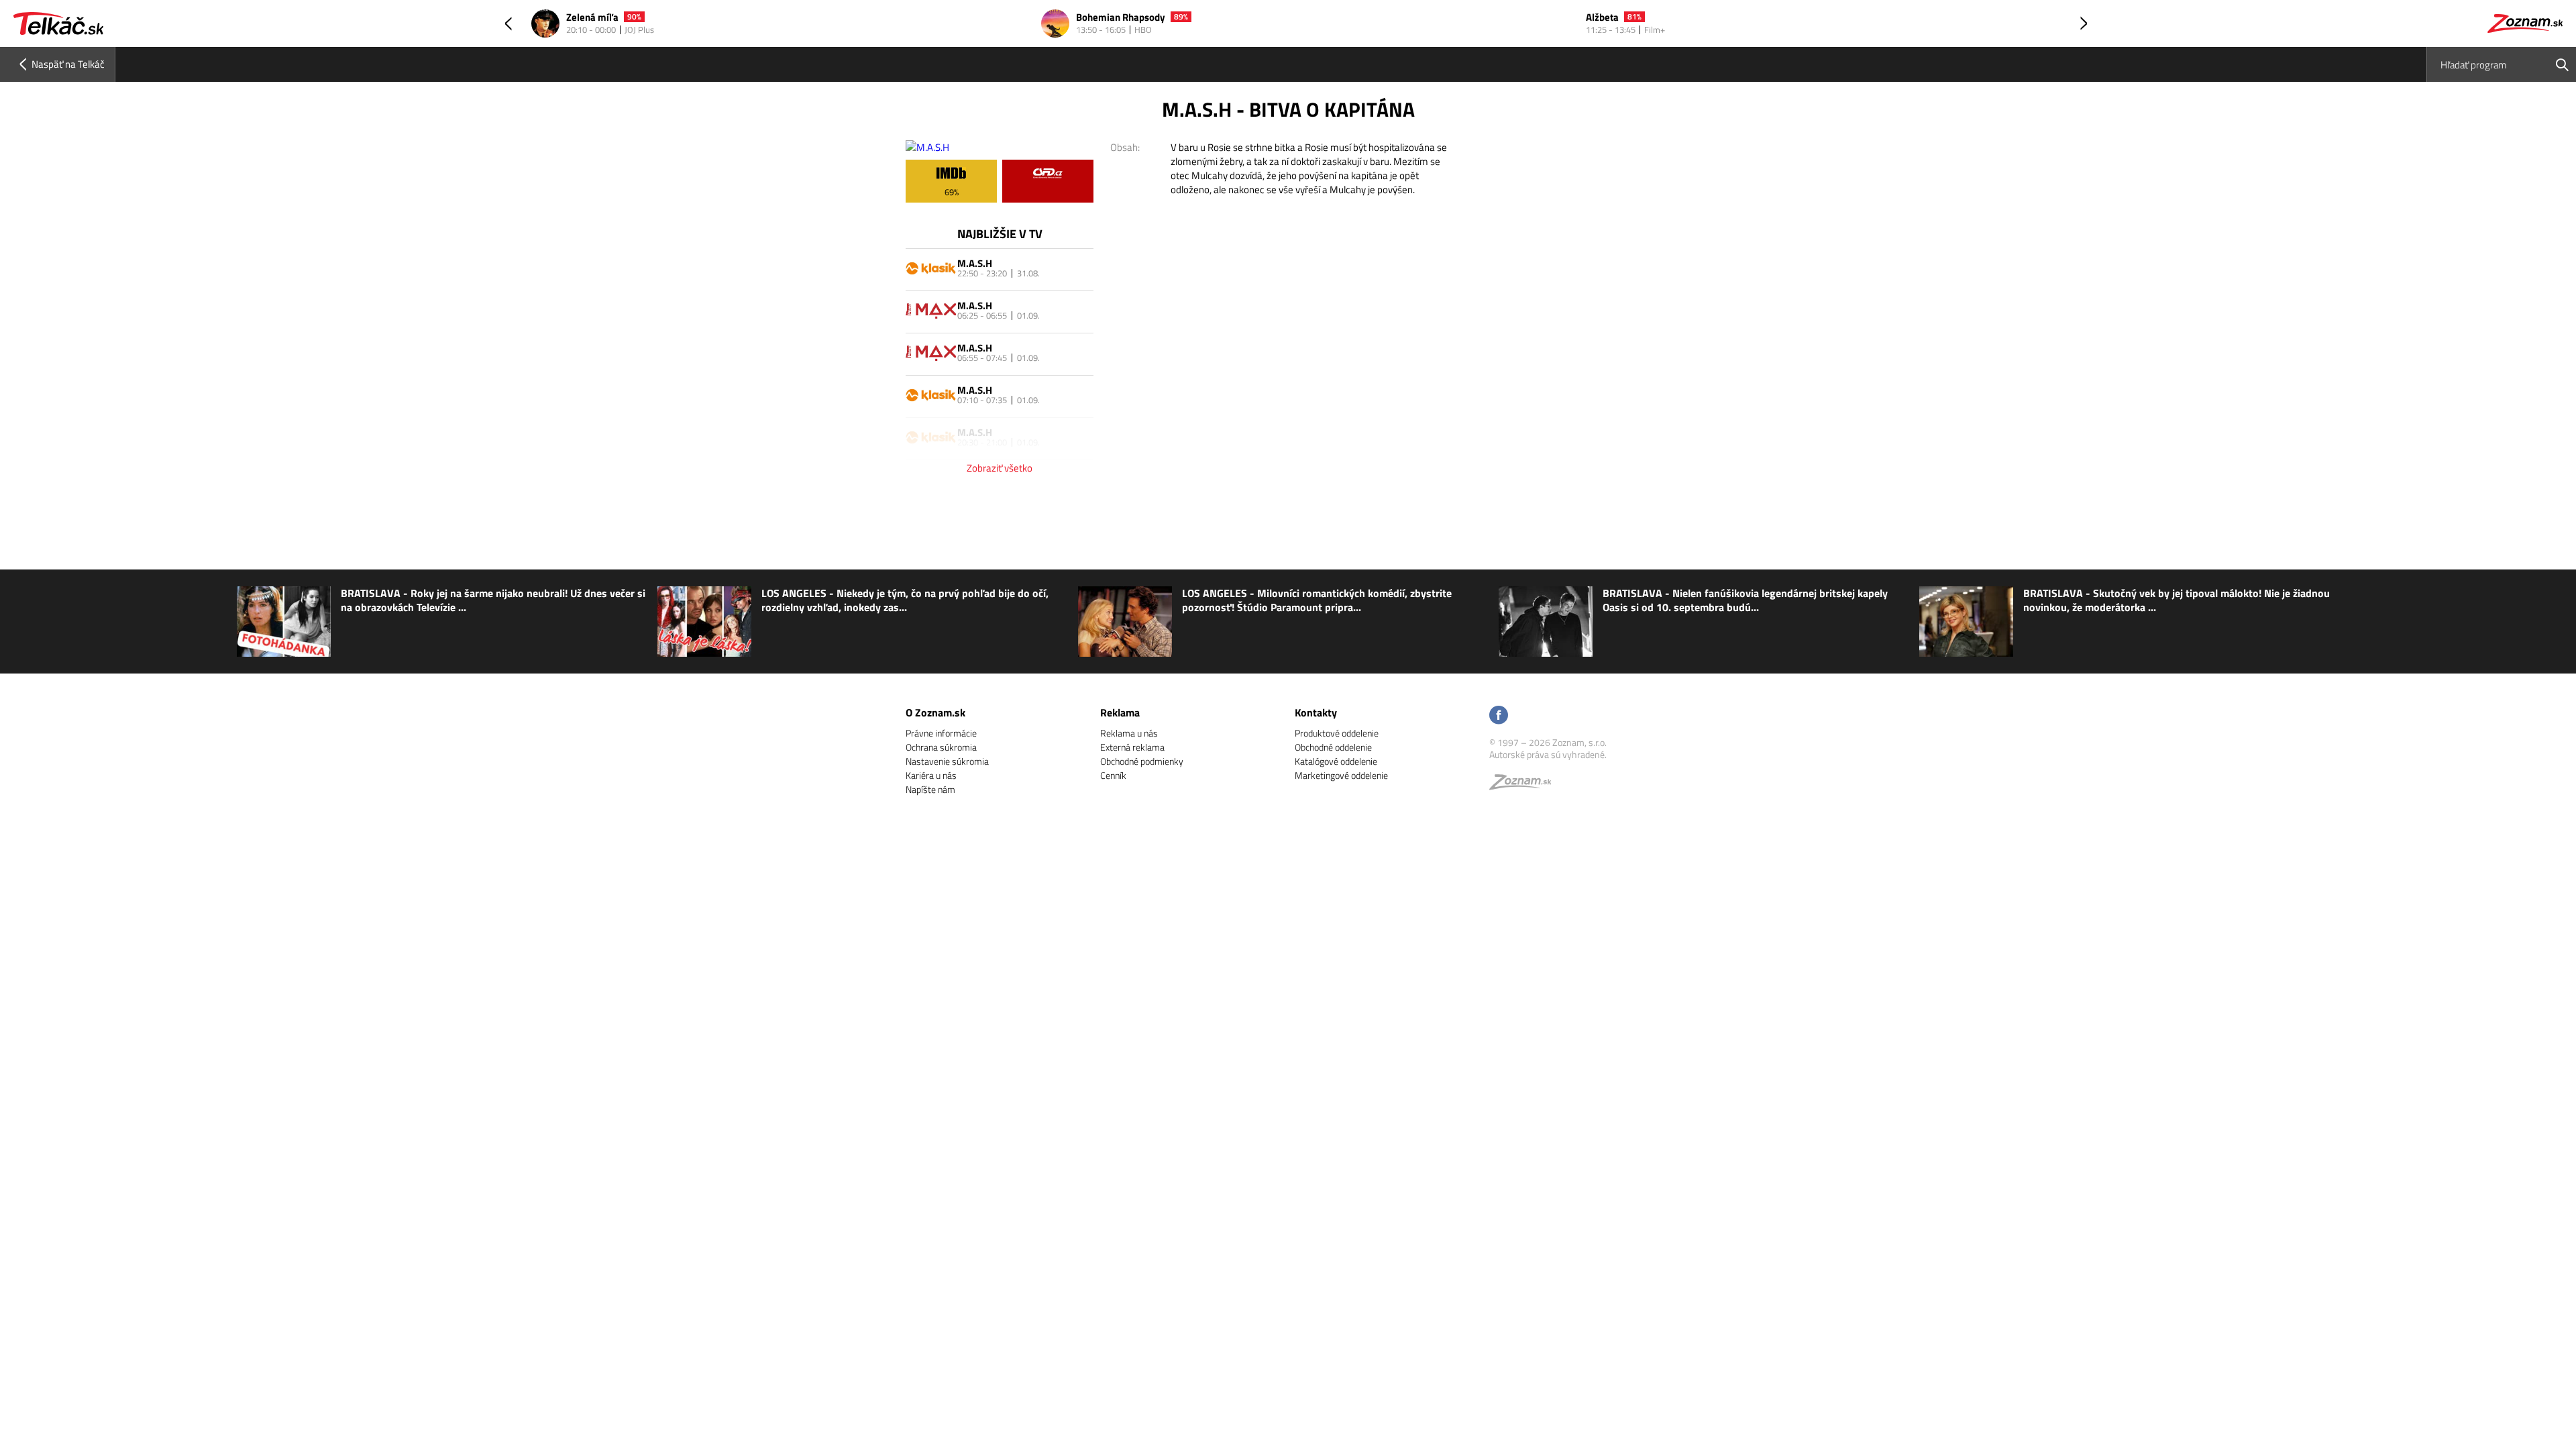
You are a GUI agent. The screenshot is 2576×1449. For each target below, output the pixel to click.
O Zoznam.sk (935, 712)
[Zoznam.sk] (1525, 785)
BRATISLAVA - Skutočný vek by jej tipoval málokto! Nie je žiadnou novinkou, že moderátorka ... (2177, 600)
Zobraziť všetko (1000, 468)
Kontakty (1316, 712)
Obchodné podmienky (1142, 761)
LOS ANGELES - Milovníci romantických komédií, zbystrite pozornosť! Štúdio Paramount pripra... (1317, 600)
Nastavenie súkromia (947, 761)
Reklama (1120, 712)
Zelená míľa (592, 18)
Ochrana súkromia (941, 747)
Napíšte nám (930, 789)
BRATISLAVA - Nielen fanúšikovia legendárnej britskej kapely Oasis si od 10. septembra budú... (1745, 600)
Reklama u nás (1129, 733)
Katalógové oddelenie (1336, 761)
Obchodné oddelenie (1333, 747)
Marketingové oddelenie (1341, 775)
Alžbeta (1602, 18)
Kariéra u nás (931, 775)
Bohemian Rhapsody (1121, 18)
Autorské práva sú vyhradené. (1548, 754)
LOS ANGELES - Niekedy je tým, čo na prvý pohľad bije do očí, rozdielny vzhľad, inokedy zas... (905, 600)
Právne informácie (941, 733)
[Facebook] (1499, 716)
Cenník (1113, 775)
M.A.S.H (975, 263)
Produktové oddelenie (1337, 733)
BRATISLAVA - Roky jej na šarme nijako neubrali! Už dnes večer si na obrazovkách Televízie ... (493, 600)
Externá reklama (1132, 747)
